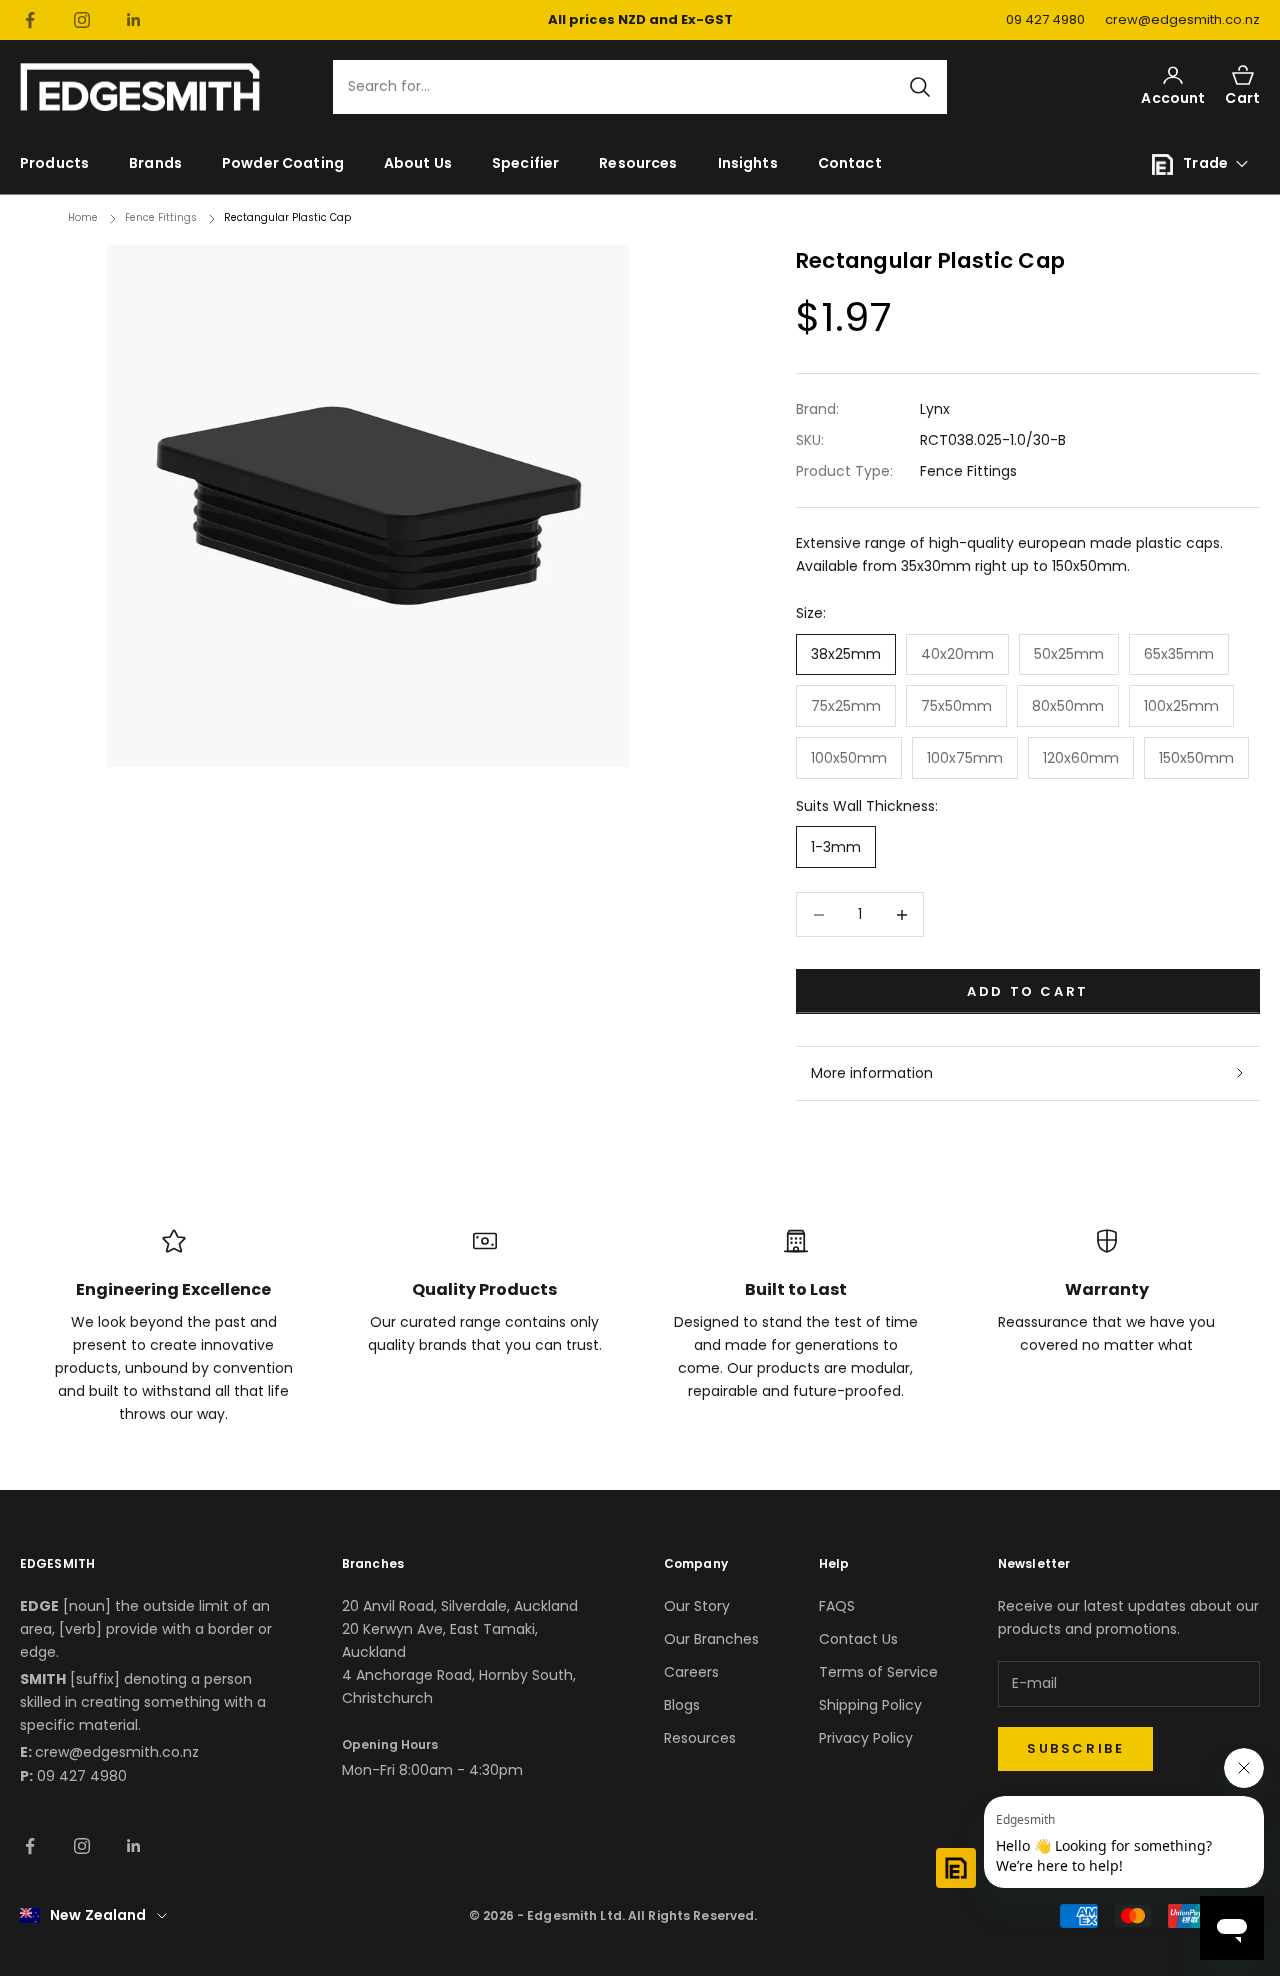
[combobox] (628, 87)
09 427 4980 (1045, 19)
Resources (638, 163)
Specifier (525, 163)
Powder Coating (283, 163)
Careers (691, 1672)
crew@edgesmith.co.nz (1182, 19)
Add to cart (1028, 991)
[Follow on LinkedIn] (134, 20)
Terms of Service (878, 1672)
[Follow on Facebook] (30, 20)
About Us (418, 163)
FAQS (837, 1606)
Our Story (697, 1606)
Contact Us (858, 1639)
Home (83, 217)
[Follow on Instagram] (82, 20)
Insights (748, 163)
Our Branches (711, 1639)
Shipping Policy (870, 1705)
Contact (850, 163)
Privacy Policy (866, 1738)
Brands (155, 163)
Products (54, 163)
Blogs (682, 1705)
